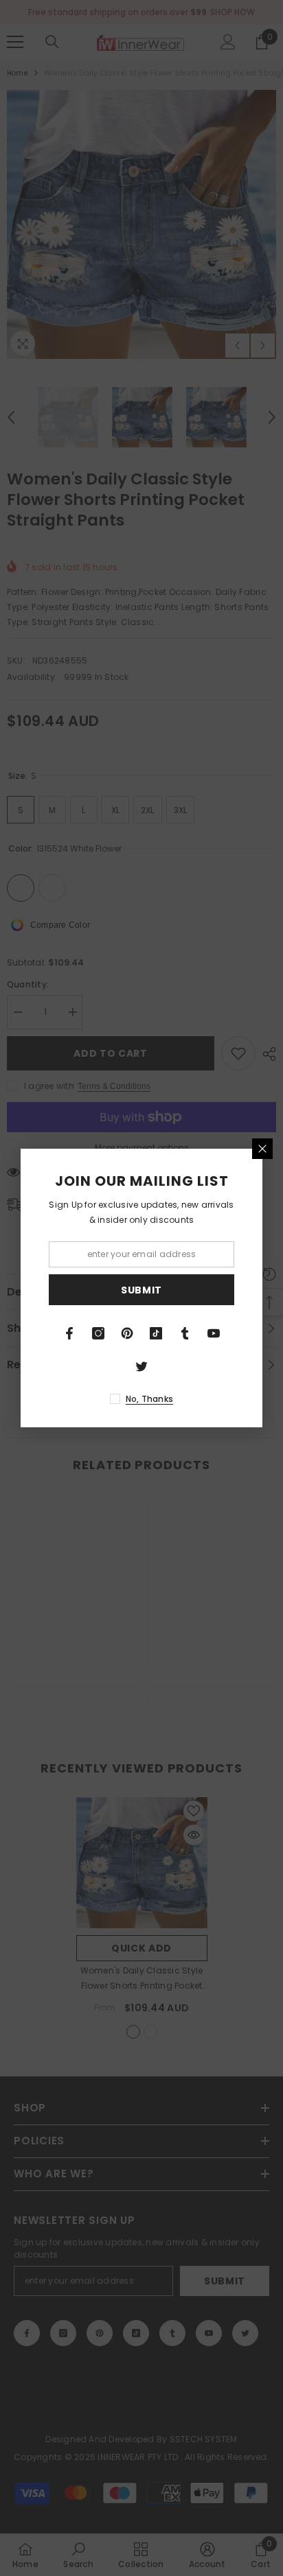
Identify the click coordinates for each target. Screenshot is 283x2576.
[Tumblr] (185, 1333)
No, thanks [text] (149, 1399)
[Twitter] (141, 1366)
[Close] (262, 1149)
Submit (141, 1290)
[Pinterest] (127, 1333)
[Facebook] (69, 1333)
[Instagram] (98, 1333)
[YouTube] (214, 1333)
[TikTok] (156, 1333)
